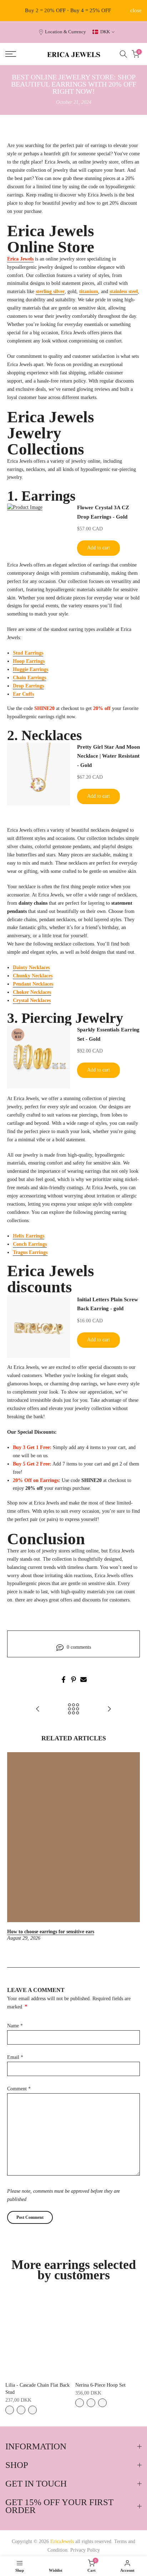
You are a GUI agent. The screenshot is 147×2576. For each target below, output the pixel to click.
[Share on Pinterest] (73, 1680)
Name (15, 2026)
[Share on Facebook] (64, 1680)
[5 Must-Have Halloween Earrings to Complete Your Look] (109, 1709)
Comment (19, 2089)
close (136, 11)
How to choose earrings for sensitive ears (51, 1932)
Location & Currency (65, 32)
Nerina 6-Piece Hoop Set (100, 2385)
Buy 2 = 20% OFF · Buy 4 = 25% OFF (68, 10)
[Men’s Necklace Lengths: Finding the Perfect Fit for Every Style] (38, 1709)
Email (15, 2057)
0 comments (79, 1647)
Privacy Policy (85, 2550)
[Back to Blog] (73, 1709)
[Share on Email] (83, 1680)
